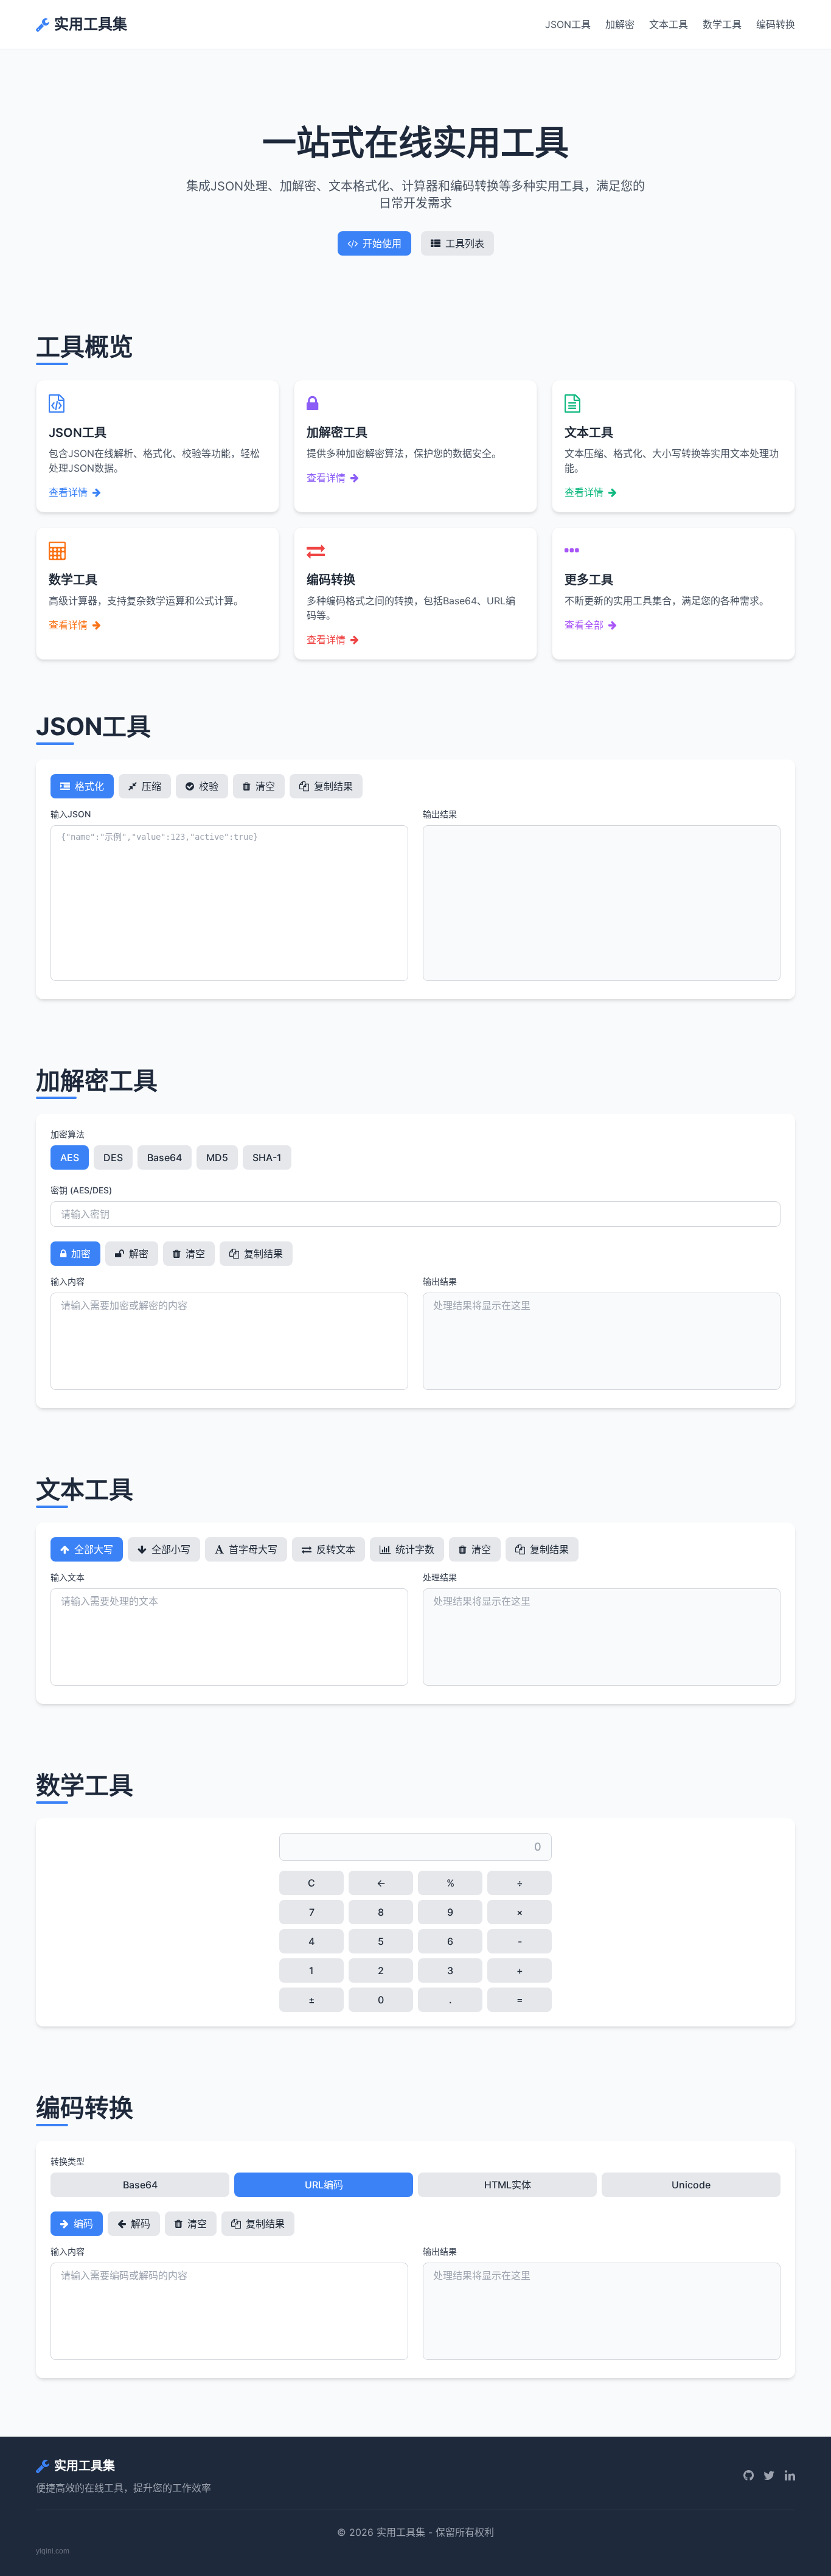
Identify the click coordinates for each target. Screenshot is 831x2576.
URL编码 (324, 2185)
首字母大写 (252, 1549)
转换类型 (68, 2161)
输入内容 (68, 1281)
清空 (264, 786)
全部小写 (170, 1549)
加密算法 (68, 1134)
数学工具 (722, 24)
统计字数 (414, 1549)
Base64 (165, 1157)
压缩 (150, 786)
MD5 (217, 1157)
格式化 (88, 786)
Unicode (691, 2185)
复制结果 (332, 786)
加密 (80, 1254)
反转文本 (335, 1549)
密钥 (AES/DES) (81, 1190)
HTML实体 (508, 2185)
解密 (137, 1254)
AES (70, 1157)
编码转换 (776, 24)
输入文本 (68, 1577)
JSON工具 (568, 24)
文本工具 (669, 24)
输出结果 (440, 814)
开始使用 (382, 243)
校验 (207, 786)
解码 (139, 2224)
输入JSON (71, 814)
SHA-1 (267, 1157)
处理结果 (440, 1577)
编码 (82, 2224)
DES (113, 1157)
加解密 (620, 24)
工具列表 (465, 243)
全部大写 (92, 1549)
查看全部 (584, 625)
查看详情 (68, 492)
